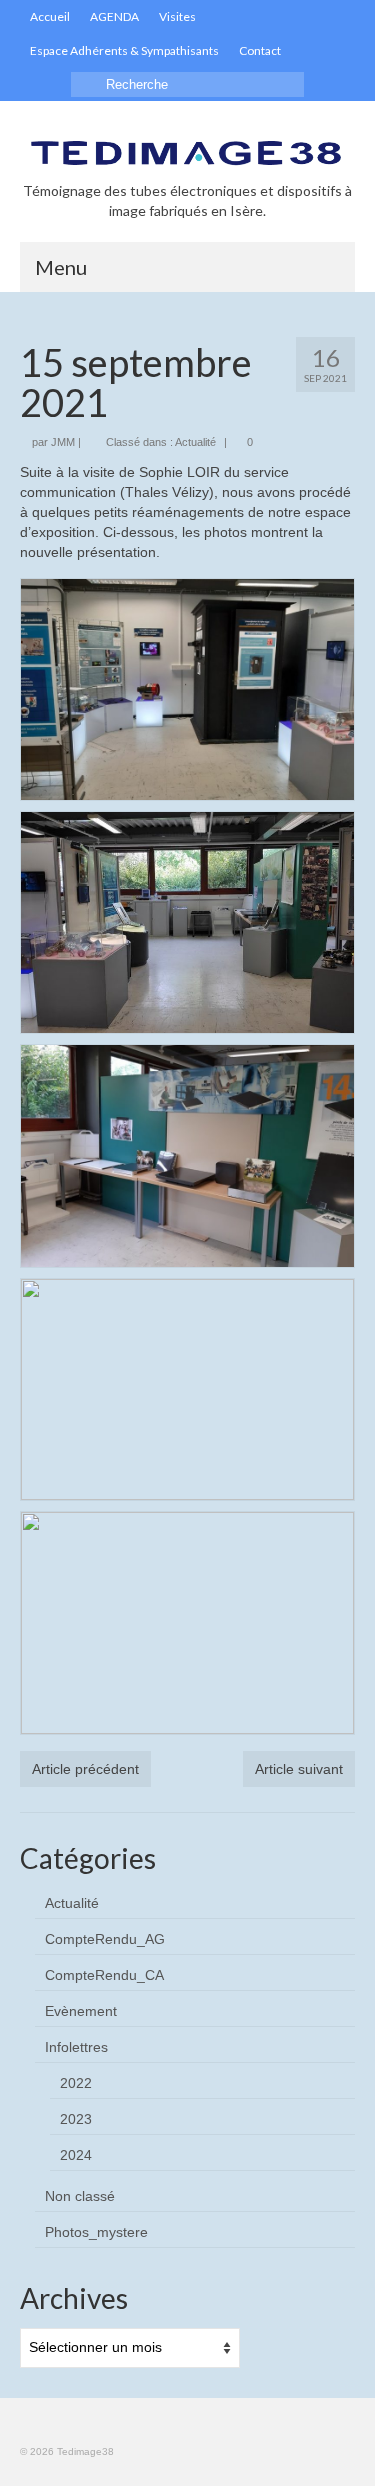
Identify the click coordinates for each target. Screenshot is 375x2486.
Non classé (80, 2196)
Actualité (195, 442)
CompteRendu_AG (105, 1939)
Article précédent (85, 1769)
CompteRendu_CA (104, 1975)
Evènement (81, 2011)
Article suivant (299, 1769)
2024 (76, 2155)
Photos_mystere (96, 2232)
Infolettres (76, 2047)
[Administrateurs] (325, 51)
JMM (63, 442)
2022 (76, 2083)
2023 (76, 2119)
